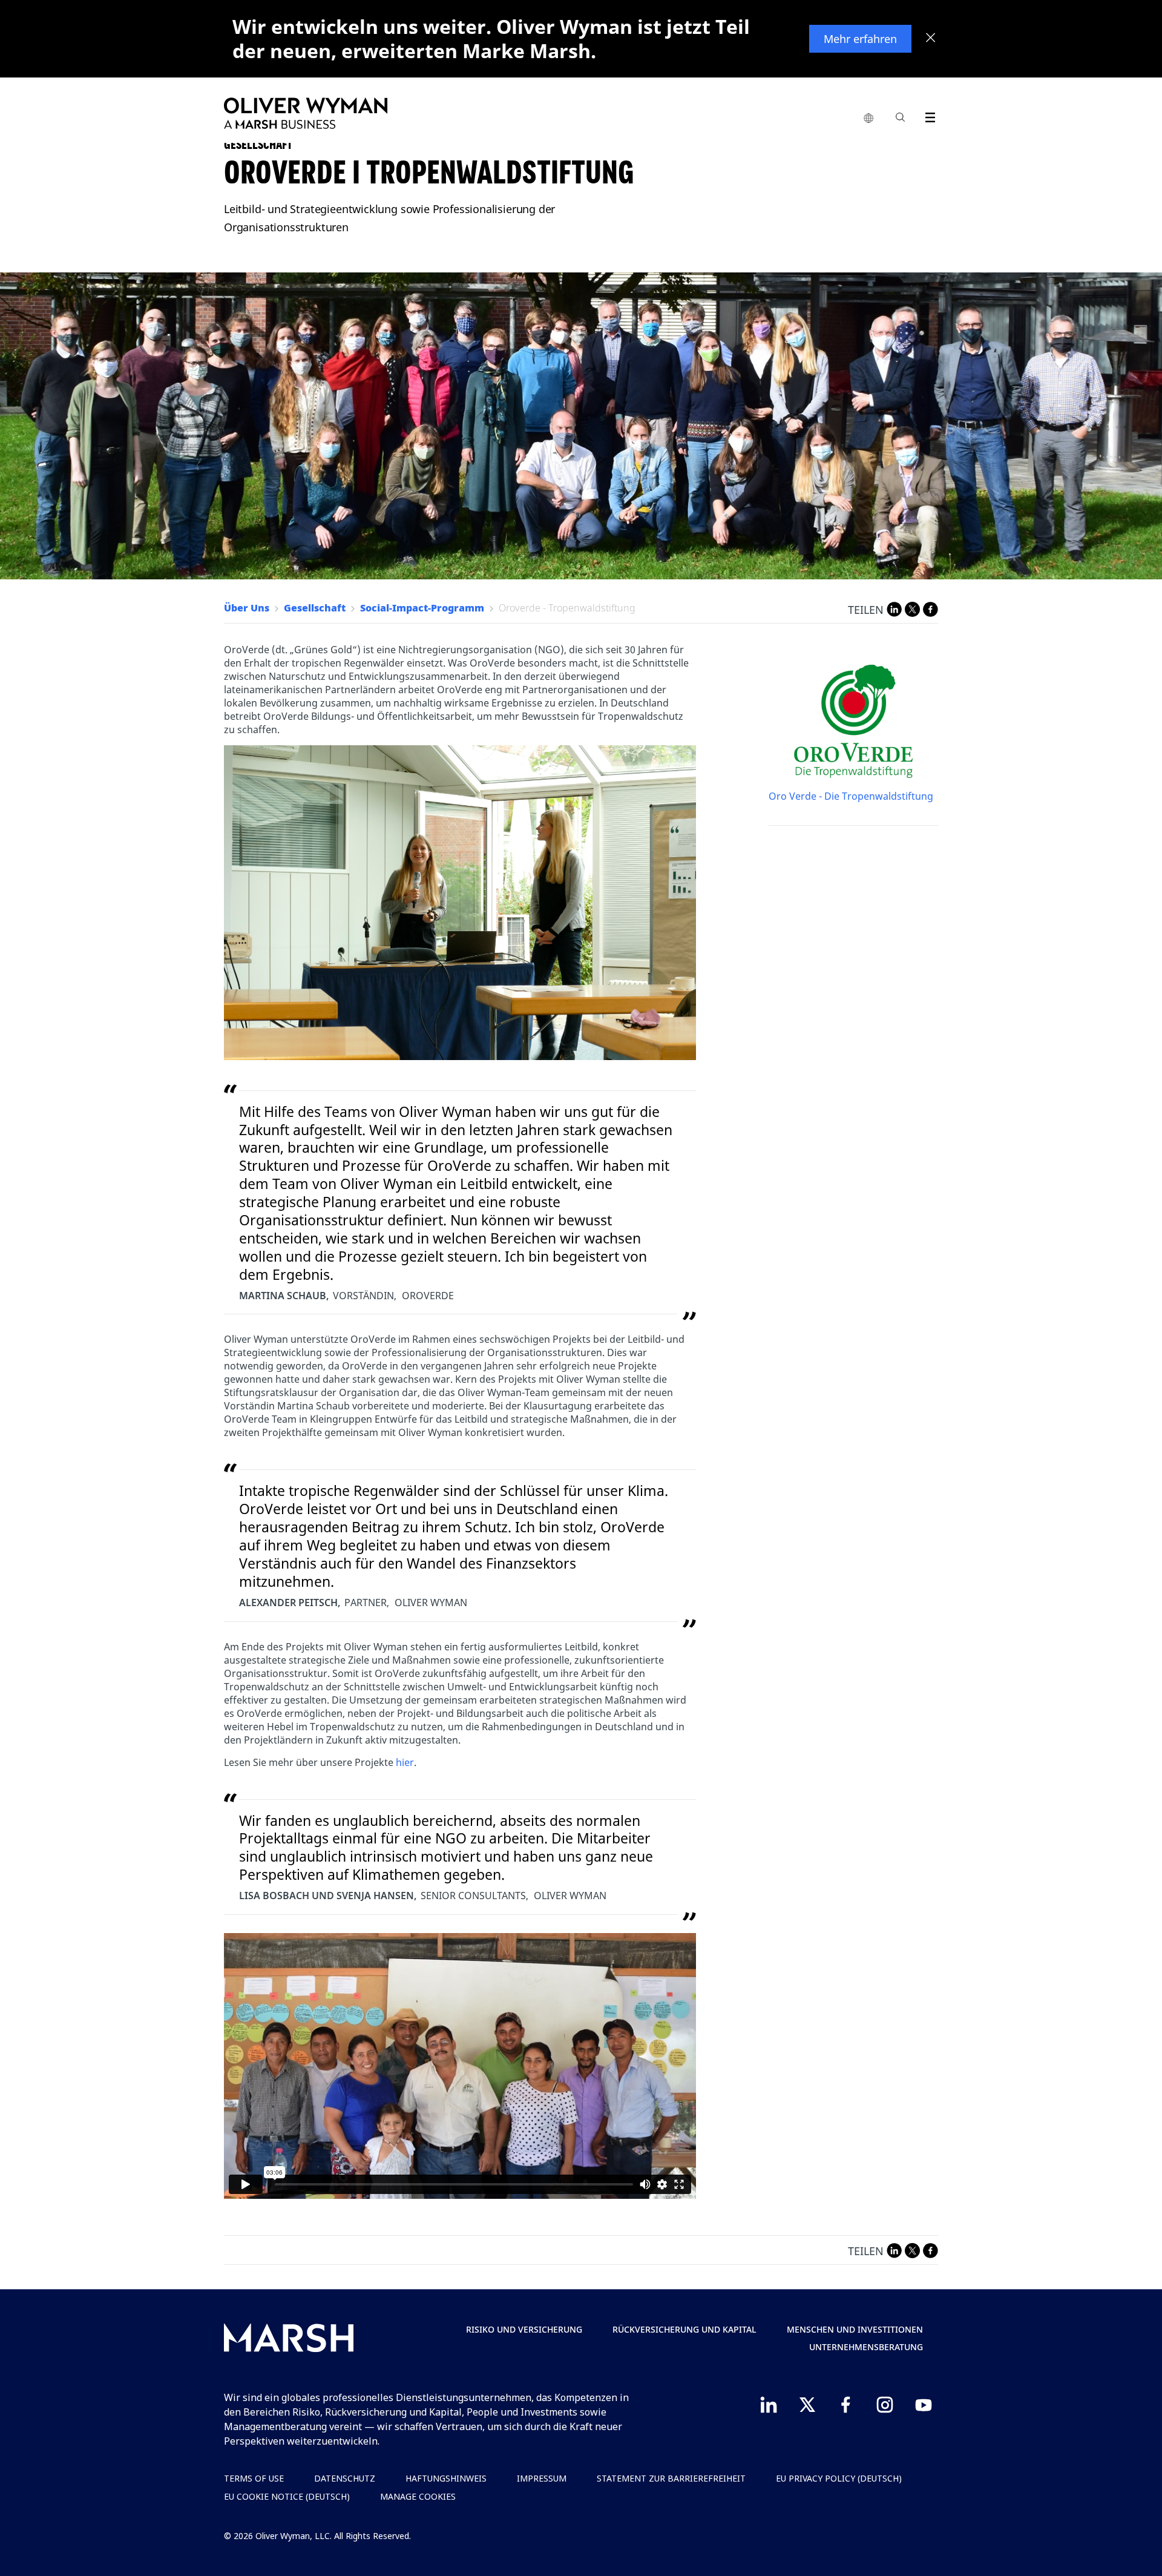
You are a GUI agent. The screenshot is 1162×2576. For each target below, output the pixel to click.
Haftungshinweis (446, 2478)
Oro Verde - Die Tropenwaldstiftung (851, 796)
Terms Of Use (254, 2478)
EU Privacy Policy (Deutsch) (839, 2478)
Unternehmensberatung (866, 2347)
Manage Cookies (418, 2496)
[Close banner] (931, 39)
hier (405, 1762)
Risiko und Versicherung (524, 2329)
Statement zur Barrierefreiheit (671, 2478)
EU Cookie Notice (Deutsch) (287, 2496)
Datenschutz (345, 2478)
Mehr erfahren (860, 39)
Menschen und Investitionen (855, 2329)
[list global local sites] (868, 119)
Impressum (542, 2478)
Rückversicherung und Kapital (684, 2329)
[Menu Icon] (927, 115)
